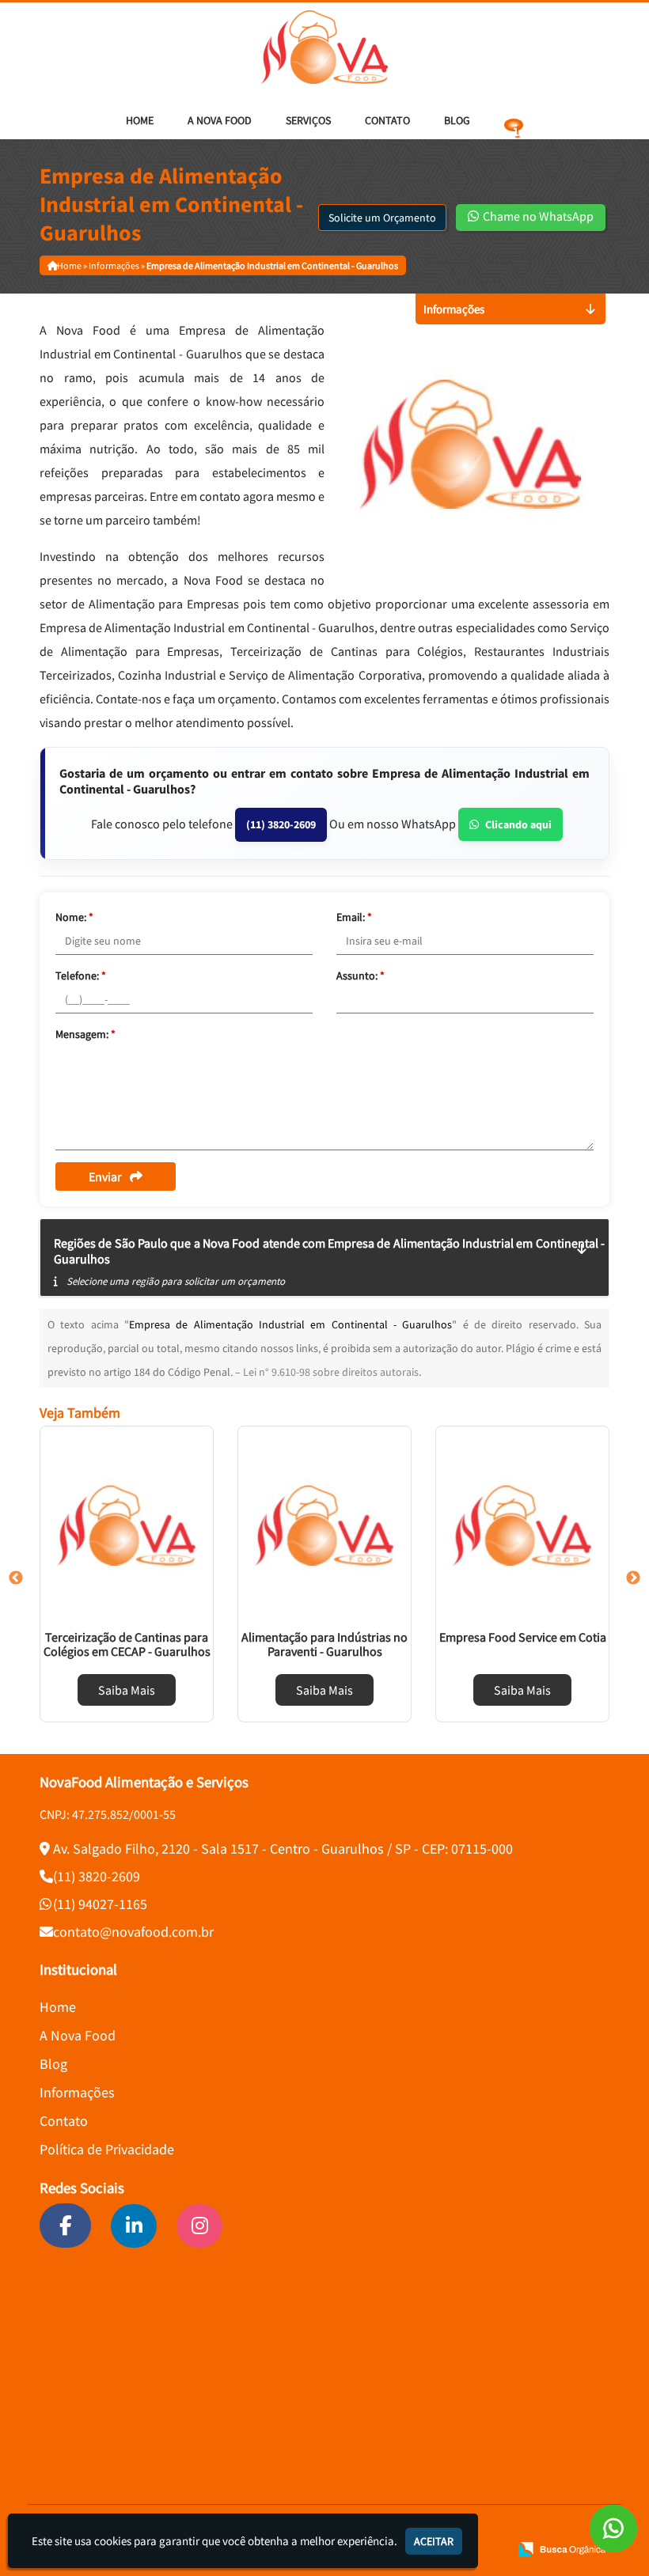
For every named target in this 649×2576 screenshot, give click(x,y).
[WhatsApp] (613, 2529)
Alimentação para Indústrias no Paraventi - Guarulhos (324, 1644)
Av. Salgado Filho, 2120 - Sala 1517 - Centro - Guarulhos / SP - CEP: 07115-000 (283, 1849)
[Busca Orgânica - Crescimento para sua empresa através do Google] (562, 2548)
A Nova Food (220, 120)
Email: (354, 917)
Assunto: (361, 975)
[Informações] (514, 120)
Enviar (105, 1176)
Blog (457, 120)
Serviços (308, 120)
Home (140, 120)
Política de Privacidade (107, 2149)
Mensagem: (85, 1034)
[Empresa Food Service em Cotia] (522, 1525)
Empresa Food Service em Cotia (523, 1637)
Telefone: (81, 975)
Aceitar (434, 2541)
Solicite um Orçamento (382, 218)
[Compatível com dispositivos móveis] (490, 2549)
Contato (387, 120)
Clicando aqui (518, 824)
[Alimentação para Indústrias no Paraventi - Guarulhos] (324, 1525)
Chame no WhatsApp (537, 216)
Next (633, 1578)
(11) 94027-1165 (100, 1904)
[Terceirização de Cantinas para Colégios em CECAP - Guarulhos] (127, 1525)
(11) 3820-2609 (281, 824)
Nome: (74, 917)
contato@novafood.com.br (133, 1932)
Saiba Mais (127, 1690)
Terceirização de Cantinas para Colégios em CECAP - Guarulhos (127, 1644)
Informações (77, 2092)
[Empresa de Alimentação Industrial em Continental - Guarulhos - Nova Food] (324, 47)
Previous (16, 1578)
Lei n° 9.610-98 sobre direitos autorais (331, 1372)
